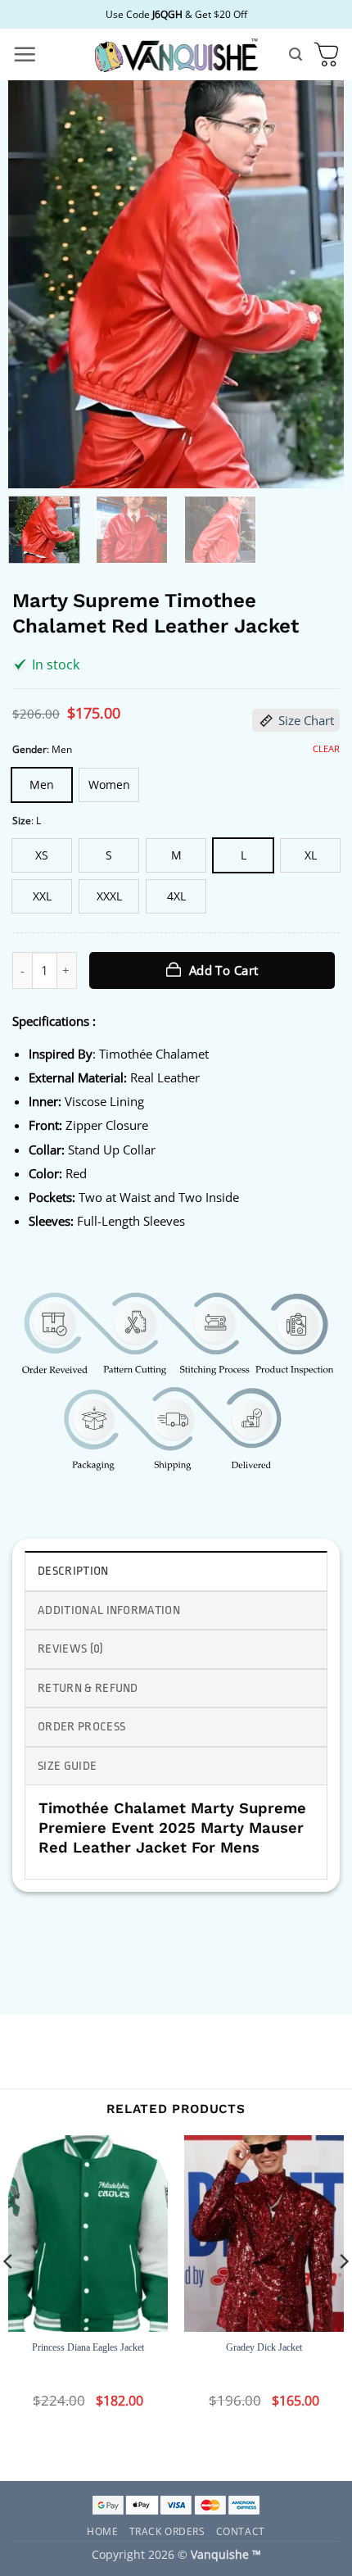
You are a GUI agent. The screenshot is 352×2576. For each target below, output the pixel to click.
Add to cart (224, 970)
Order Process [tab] (81, 1727)
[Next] (317, 284)
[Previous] (35, 284)
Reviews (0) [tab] (71, 1649)
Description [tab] (73, 1571)
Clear (326, 749)
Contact (241, 2531)
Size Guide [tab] (67, 1766)
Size (22, 821)
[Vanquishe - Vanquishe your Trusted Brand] (176, 54)
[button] (25, 54)
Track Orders (167, 2531)
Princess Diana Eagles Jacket (88, 2347)
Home (102, 2531)
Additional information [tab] (109, 1610)
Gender (29, 749)
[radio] (42, 785)
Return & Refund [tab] (88, 1688)
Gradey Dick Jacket (264, 2347)
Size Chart (306, 720)
